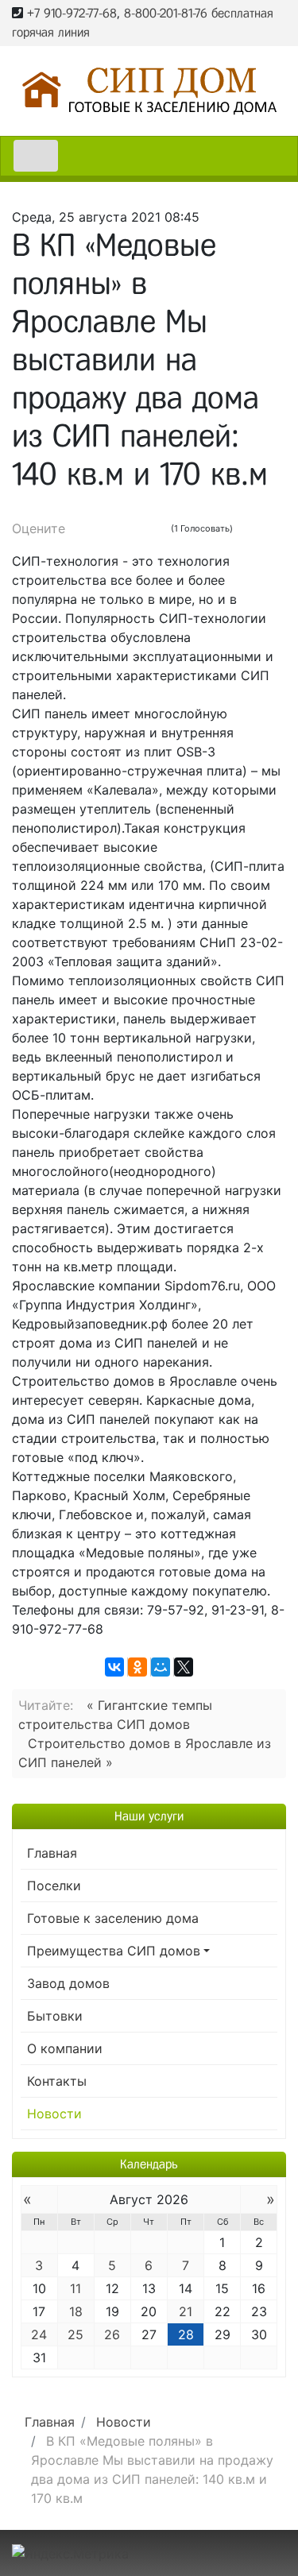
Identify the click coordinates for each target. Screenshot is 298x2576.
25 (75, 2334)
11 (75, 2288)
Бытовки (55, 2016)
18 (76, 2311)
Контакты (57, 2081)
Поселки (54, 1886)
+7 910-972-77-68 (72, 13)
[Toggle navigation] (36, 156)
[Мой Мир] (161, 1667)
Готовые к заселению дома (113, 1918)
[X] (184, 1667)
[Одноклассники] (137, 1667)
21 (186, 2311)
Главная (52, 1853)
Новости (54, 2114)
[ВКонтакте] (114, 1667)
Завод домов (68, 1983)
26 (112, 2334)
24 (39, 2334)
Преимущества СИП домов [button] (114, 1951)
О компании (65, 2048)
